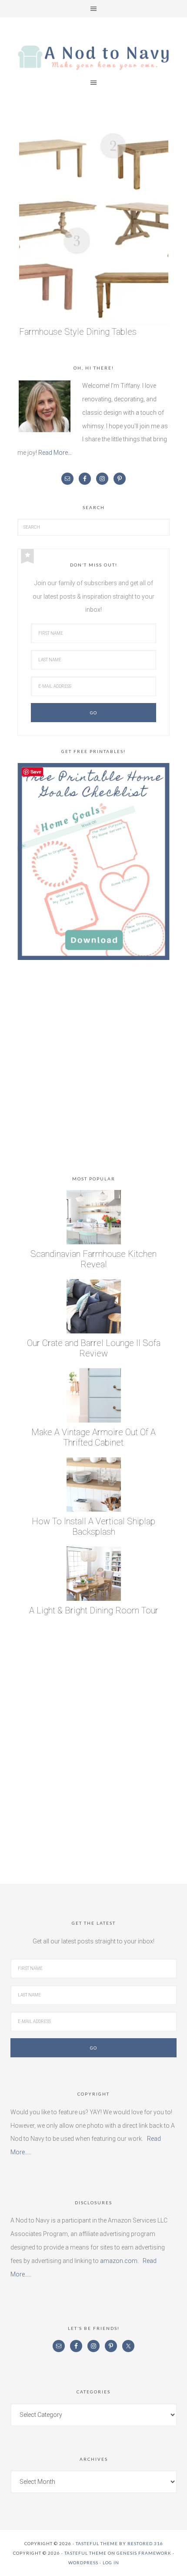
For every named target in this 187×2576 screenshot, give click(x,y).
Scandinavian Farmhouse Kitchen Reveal (93, 1259)
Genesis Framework (144, 2553)
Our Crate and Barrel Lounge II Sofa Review (94, 1348)
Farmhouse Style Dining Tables (78, 332)
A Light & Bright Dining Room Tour (94, 1610)
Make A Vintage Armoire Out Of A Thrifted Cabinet (93, 1437)
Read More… (55, 453)
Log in (111, 2563)
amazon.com (119, 2261)
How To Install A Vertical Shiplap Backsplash (93, 1526)
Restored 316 (145, 2543)
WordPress (83, 2563)
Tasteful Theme (85, 2553)
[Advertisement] (93, 1070)
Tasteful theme (97, 2543)
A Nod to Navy (93, 58)
